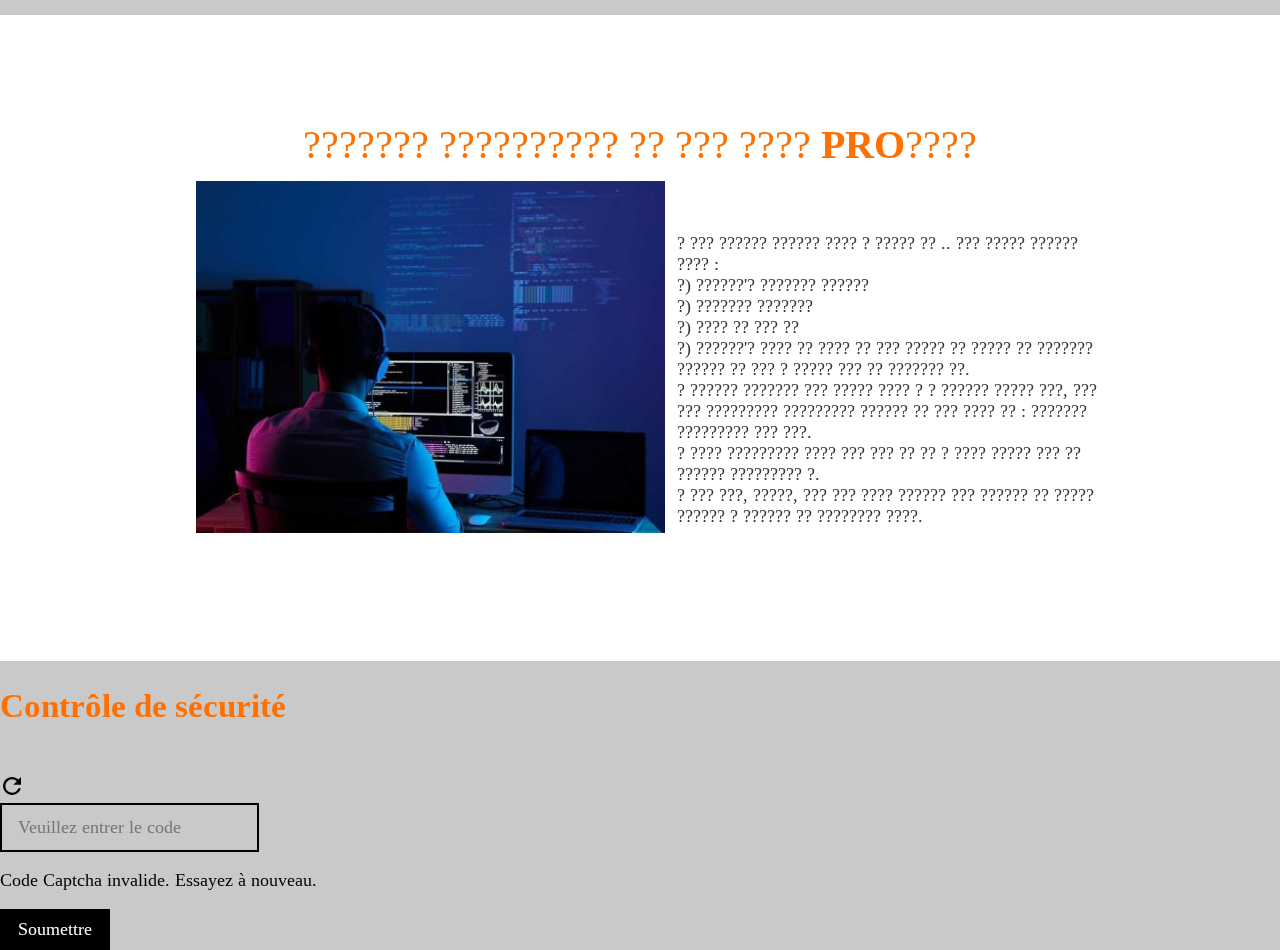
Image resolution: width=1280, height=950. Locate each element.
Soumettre (55, 929)
